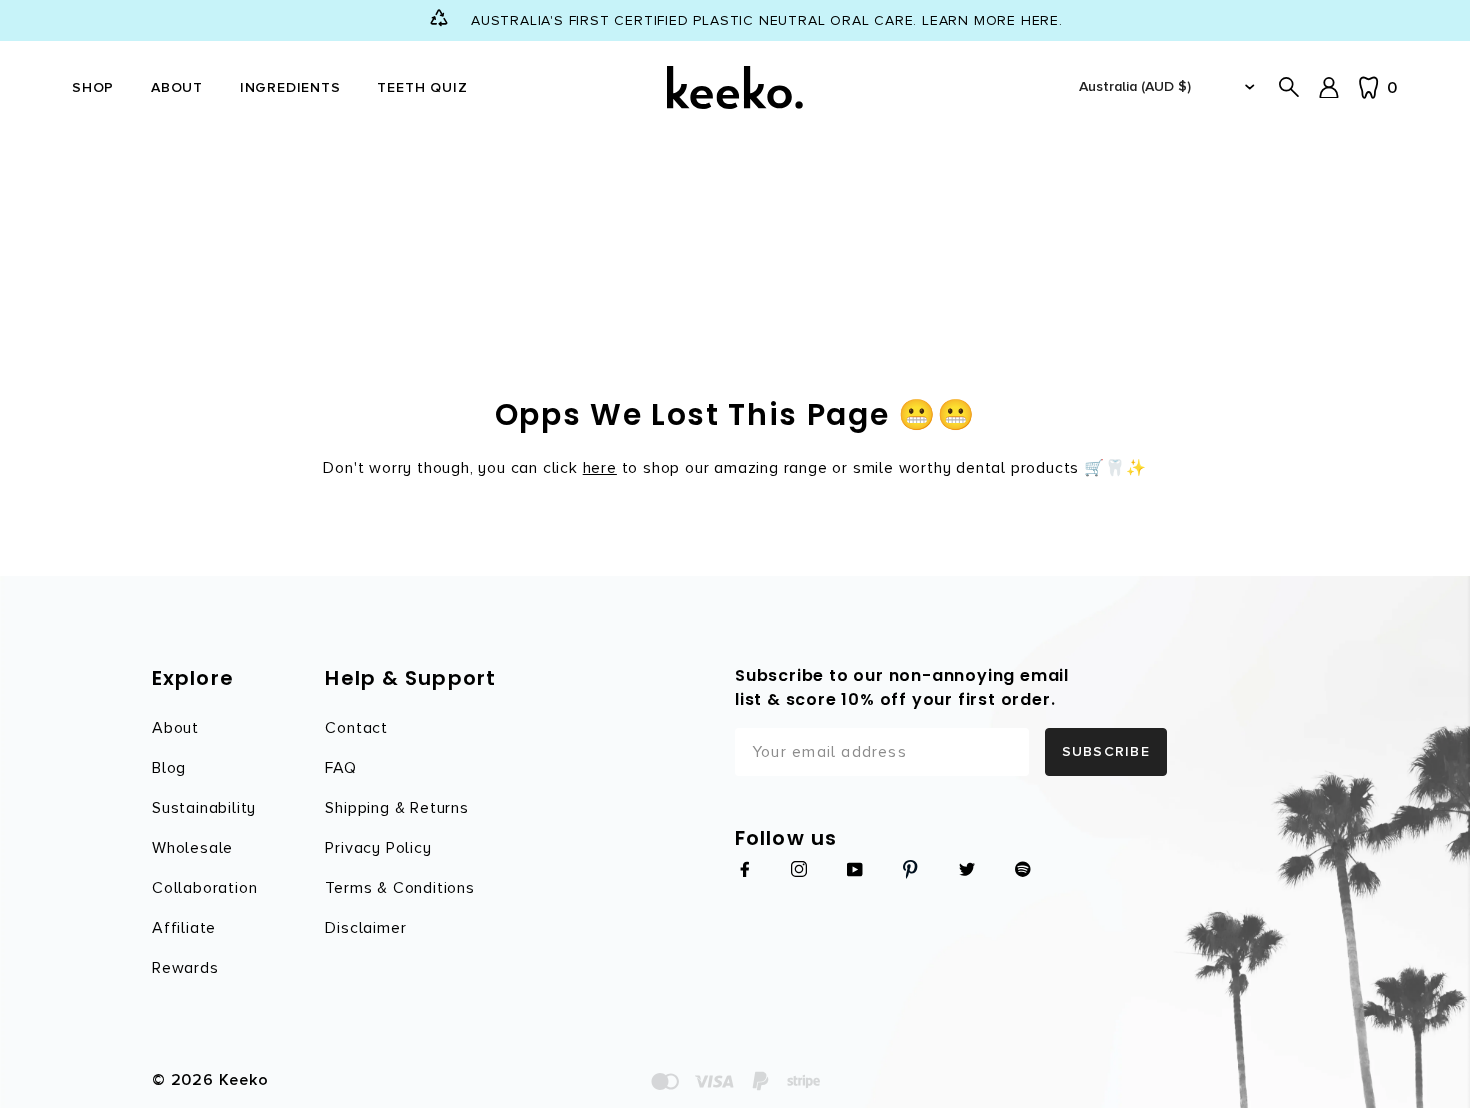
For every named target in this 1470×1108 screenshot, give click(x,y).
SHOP (93, 87)
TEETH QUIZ (422, 87)
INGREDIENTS (290, 87)
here (600, 468)
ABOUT (177, 87)
